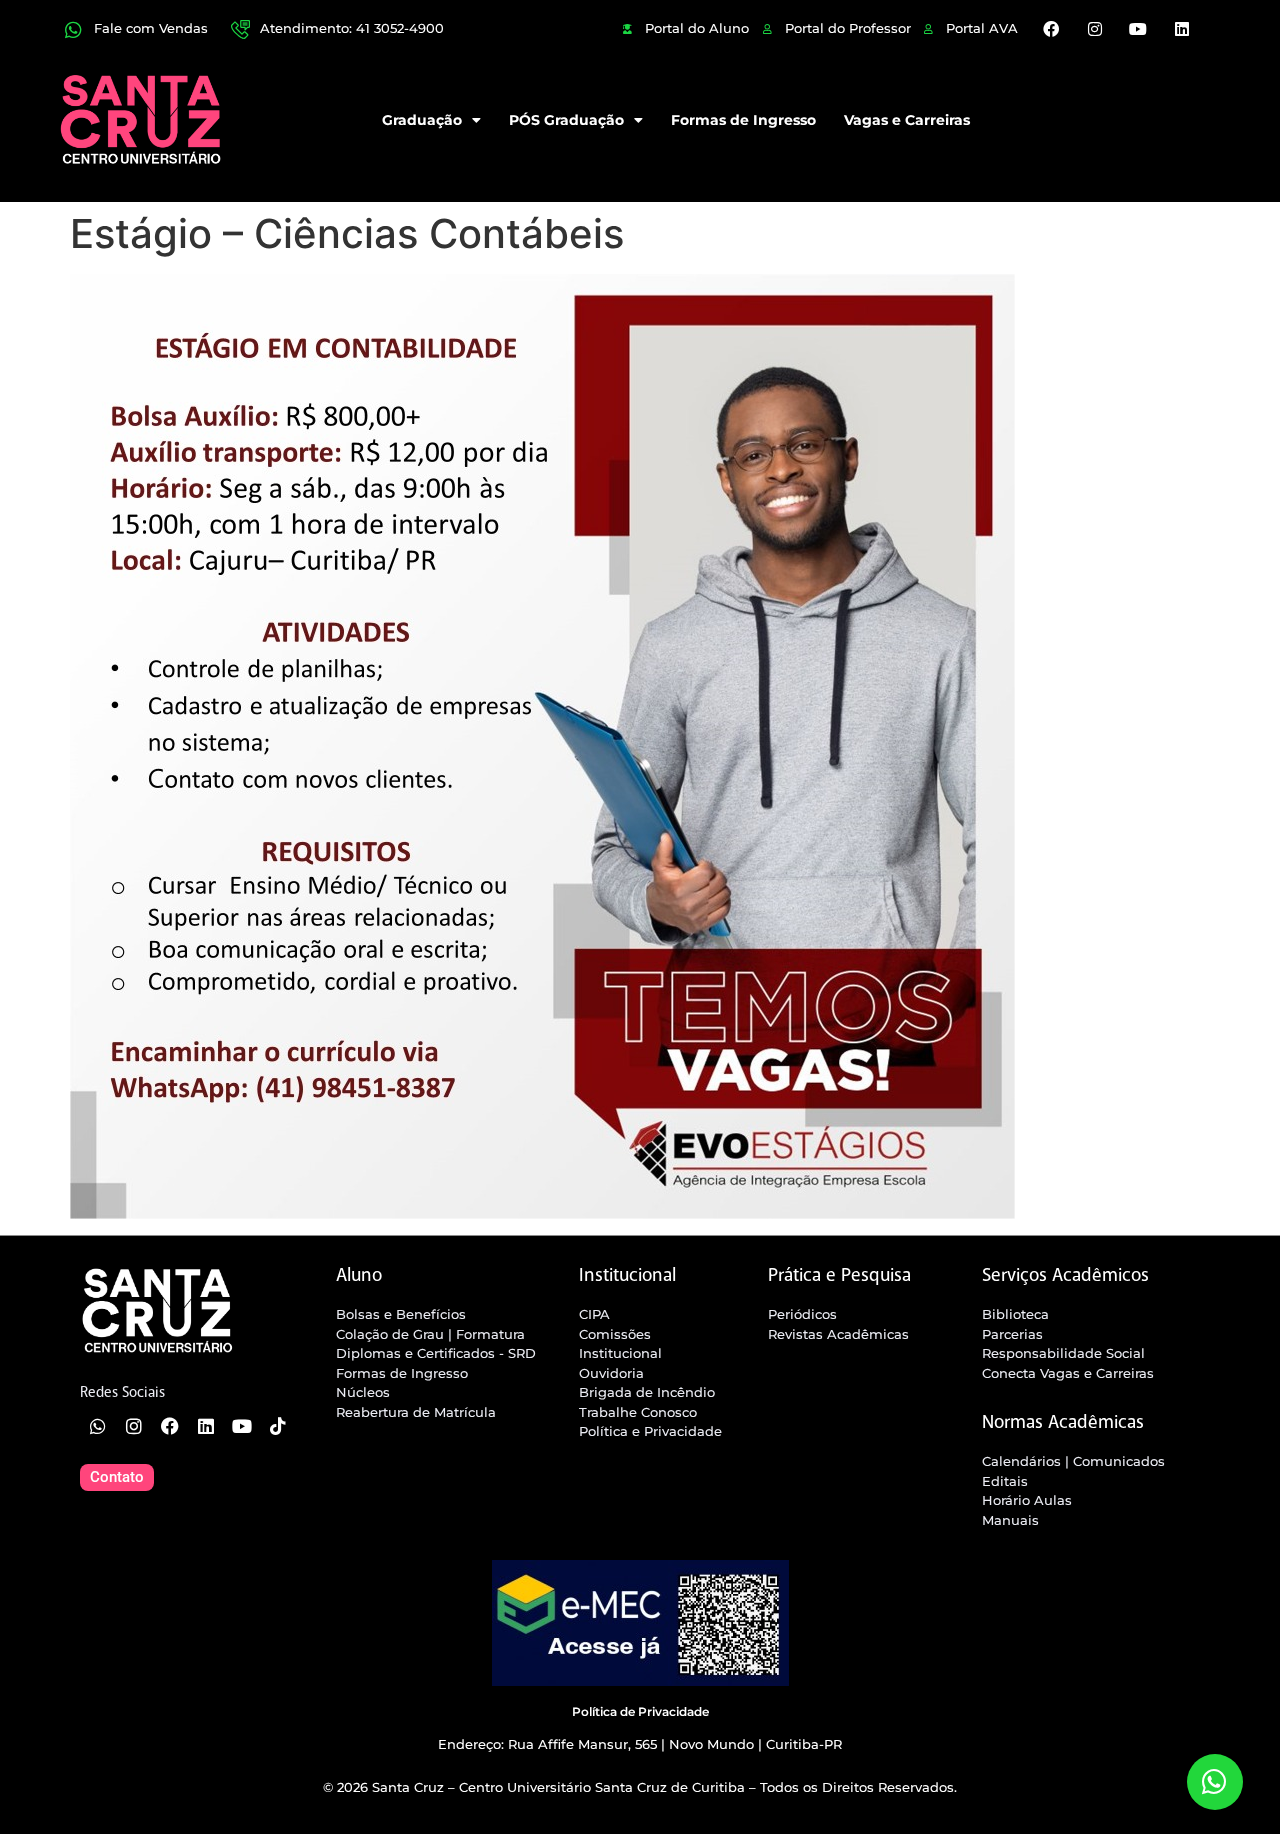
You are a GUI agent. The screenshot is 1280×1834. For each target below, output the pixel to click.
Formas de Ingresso (743, 120)
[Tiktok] (278, 1426)
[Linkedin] (1181, 29)
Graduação (422, 120)
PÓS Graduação (566, 120)
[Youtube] (1138, 29)
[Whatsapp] (98, 1426)
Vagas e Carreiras (907, 120)
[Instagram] (1095, 29)
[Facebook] (1051, 29)
